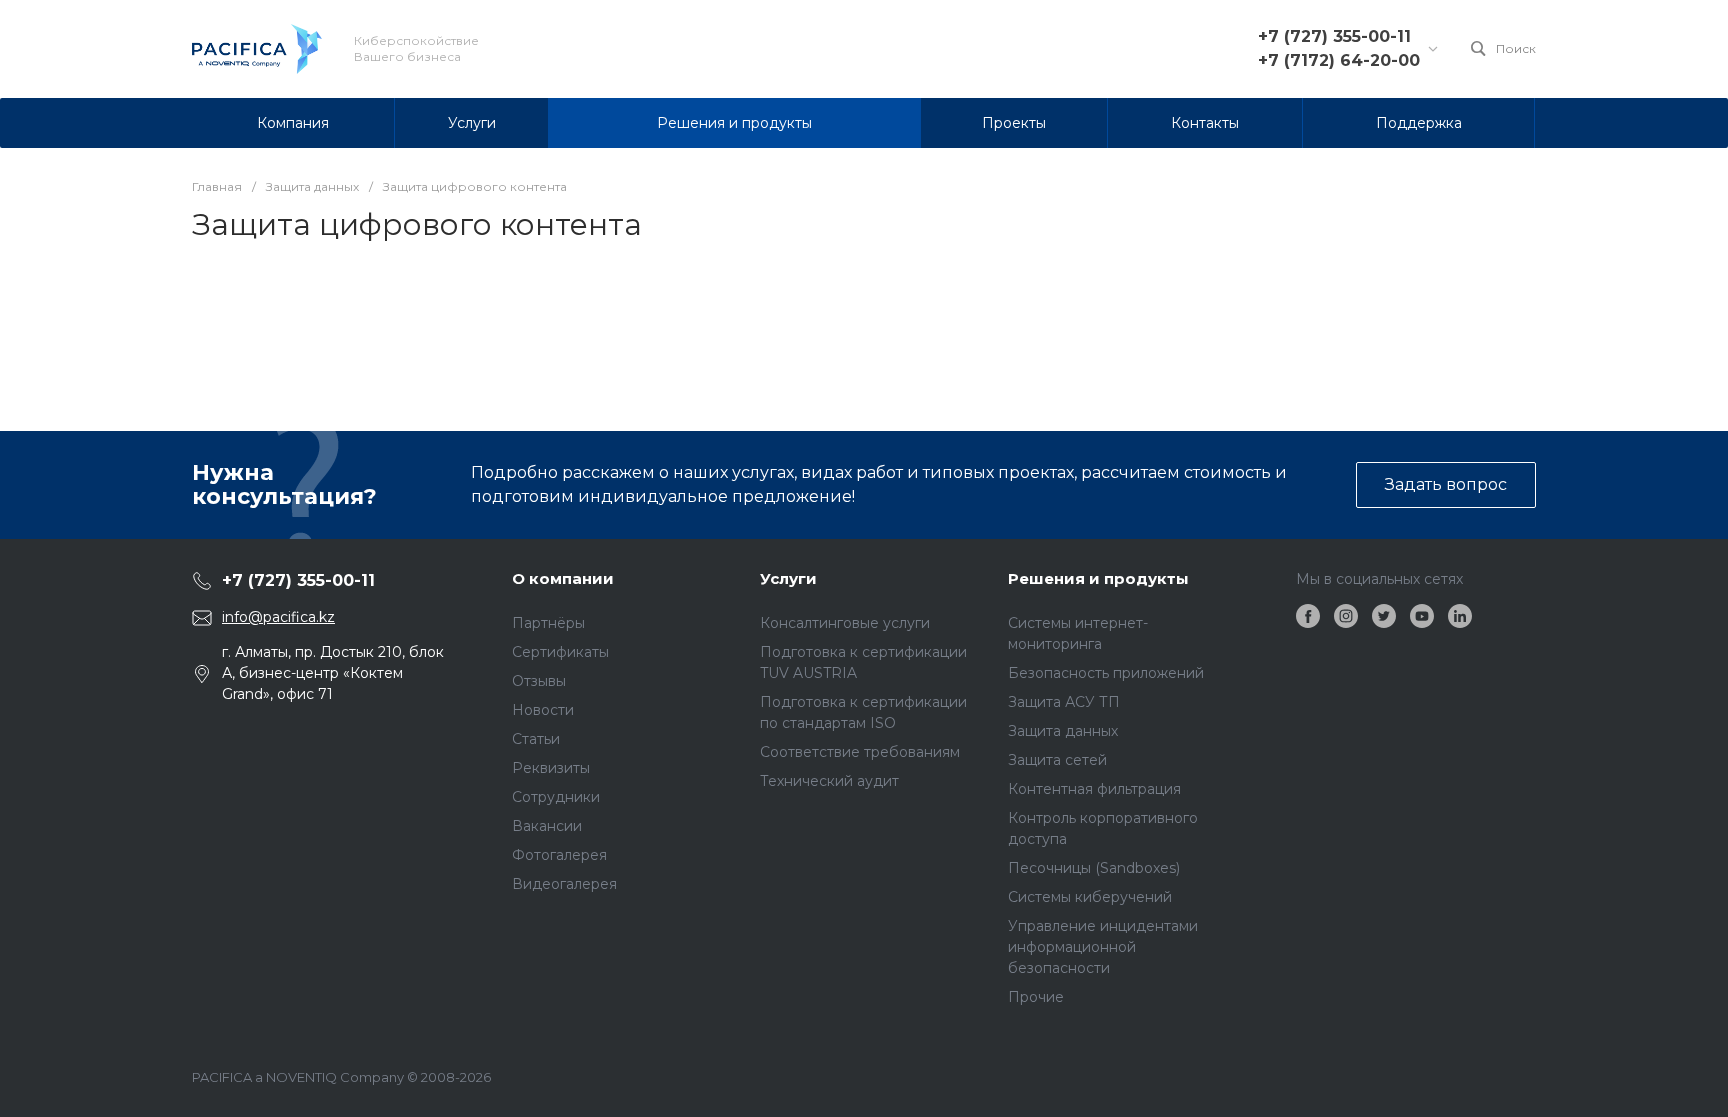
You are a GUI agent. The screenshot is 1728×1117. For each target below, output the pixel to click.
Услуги (788, 578)
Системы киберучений (1090, 897)
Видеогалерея (564, 884)
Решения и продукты (1098, 578)
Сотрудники (556, 797)
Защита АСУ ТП (1064, 702)
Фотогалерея (559, 855)
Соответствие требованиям (860, 752)
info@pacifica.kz (278, 617)
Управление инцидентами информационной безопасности (1103, 947)
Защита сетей (1057, 760)
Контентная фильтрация (1094, 789)
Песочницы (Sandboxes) (1094, 868)
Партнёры (548, 623)
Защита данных (1063, 731)
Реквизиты (551, 768)
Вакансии (547, 826)
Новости (543, 710)
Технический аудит (829, 781)
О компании (563, 578)
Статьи (536, 739)
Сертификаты (560, 652)
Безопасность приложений (1106, 673)
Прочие (1036, 997)
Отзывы (539, 681)
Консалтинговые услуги (845, 623)
